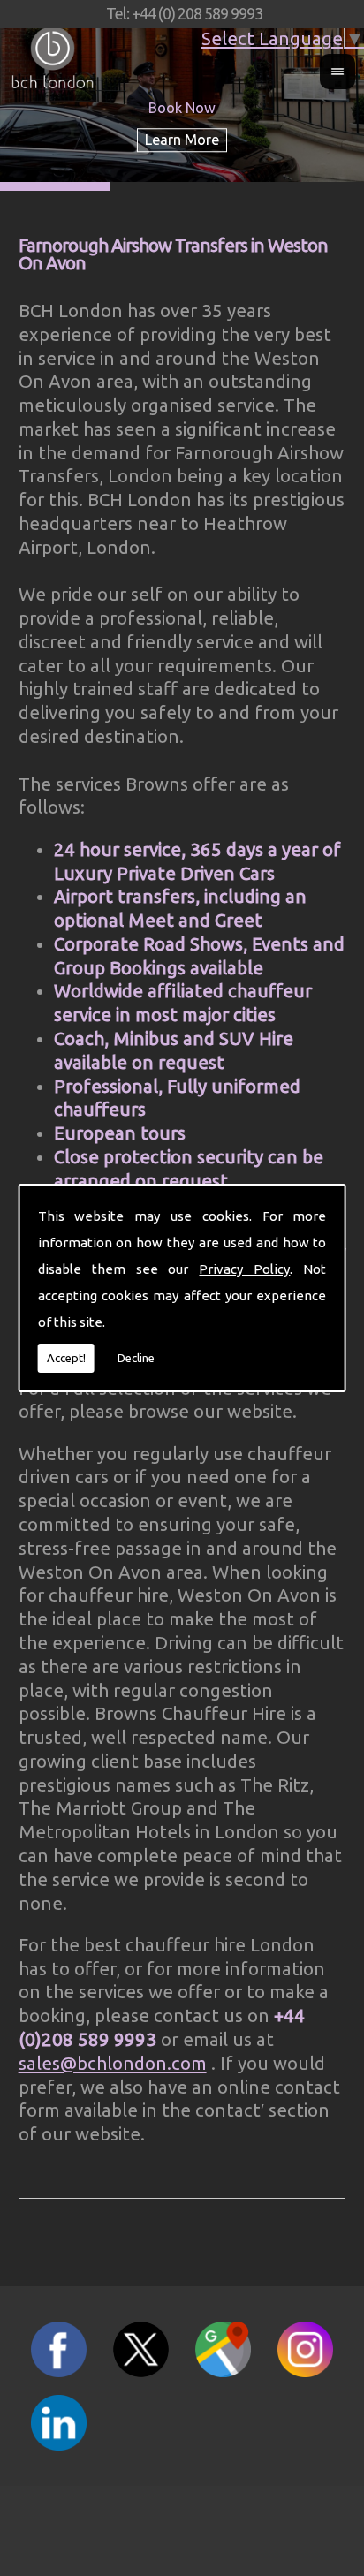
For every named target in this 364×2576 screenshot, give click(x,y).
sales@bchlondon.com (113, 2063)
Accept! (66, 1358)
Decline (136, 1358)
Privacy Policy (244, 1269)
